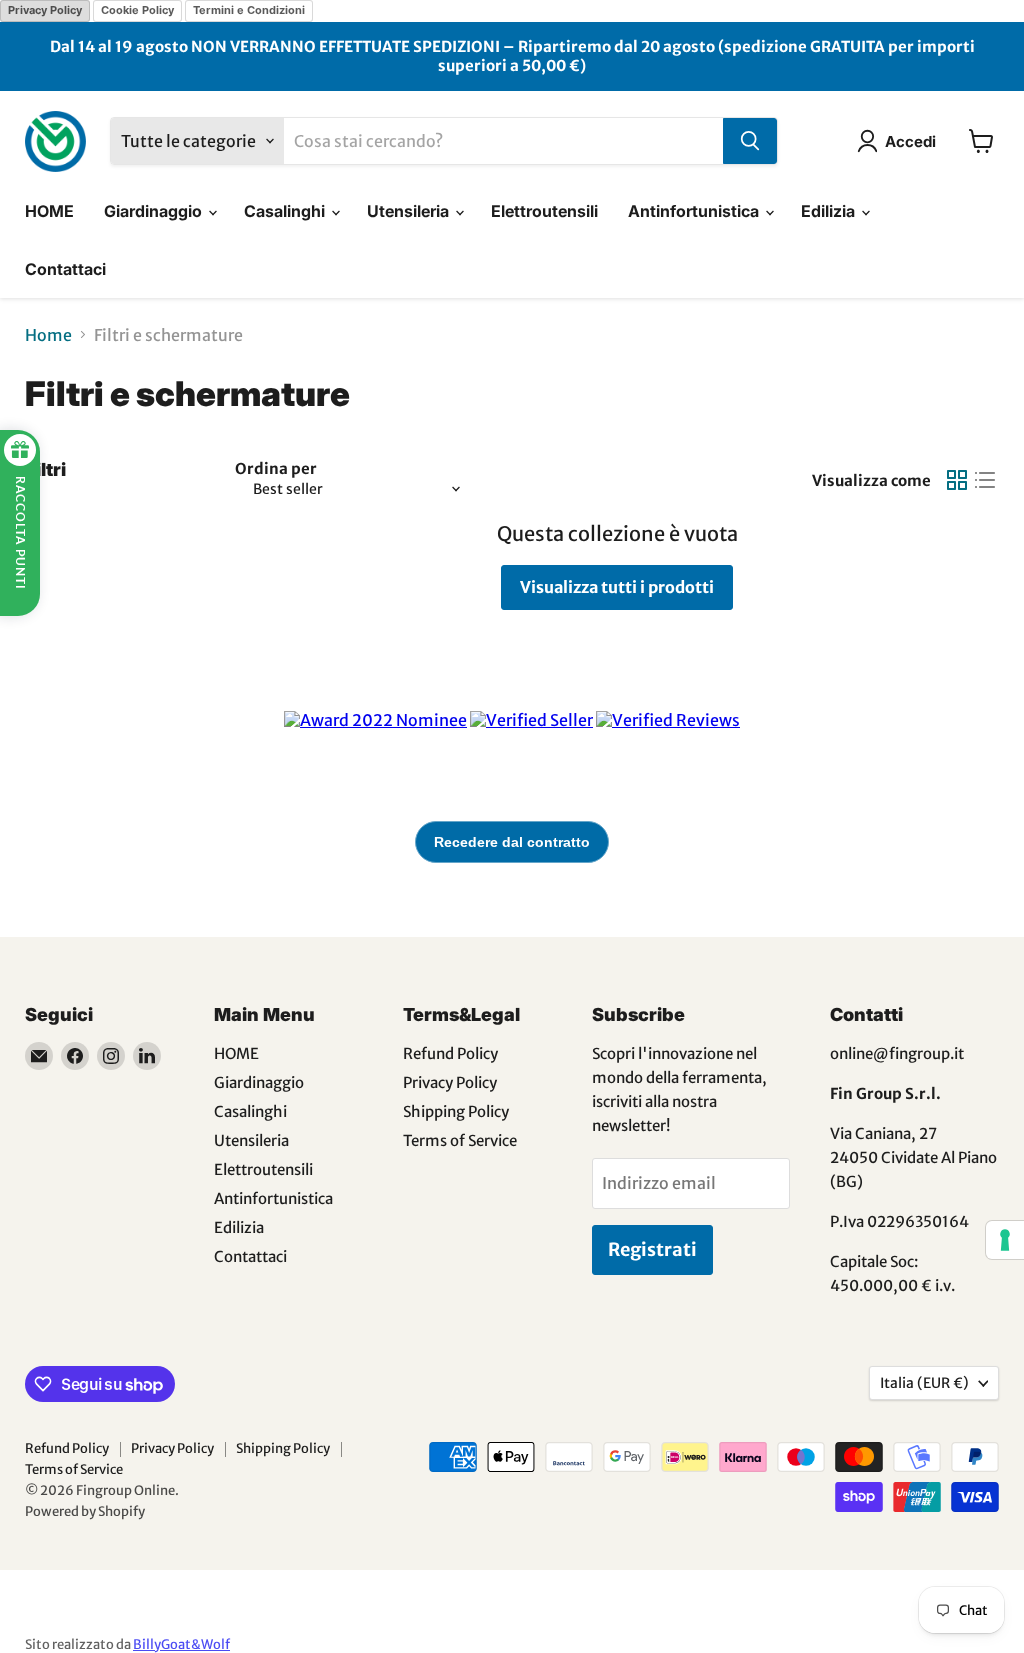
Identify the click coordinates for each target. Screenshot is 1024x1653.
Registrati (652, 1249)
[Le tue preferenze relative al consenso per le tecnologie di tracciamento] (1005, 1240)
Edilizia (830, 211)
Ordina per (276, 468)
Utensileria (410, 211)
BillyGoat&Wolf (181, 1644)
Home (48, 335)
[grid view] (957, 480)
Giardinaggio (155, 211)
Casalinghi (286, 211)
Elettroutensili (544, 211)
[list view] (985, 480)
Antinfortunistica (695, 211)
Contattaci (65, 269)
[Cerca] (750, 141)
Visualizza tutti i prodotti (617, 587)
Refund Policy (450, 1053)
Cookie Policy (137, 10)
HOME (49, 211)
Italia (924, 1383)
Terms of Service (460, 1140)
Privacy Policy (45, 10)
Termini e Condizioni (249, 10)
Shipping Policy (456, 1111)
